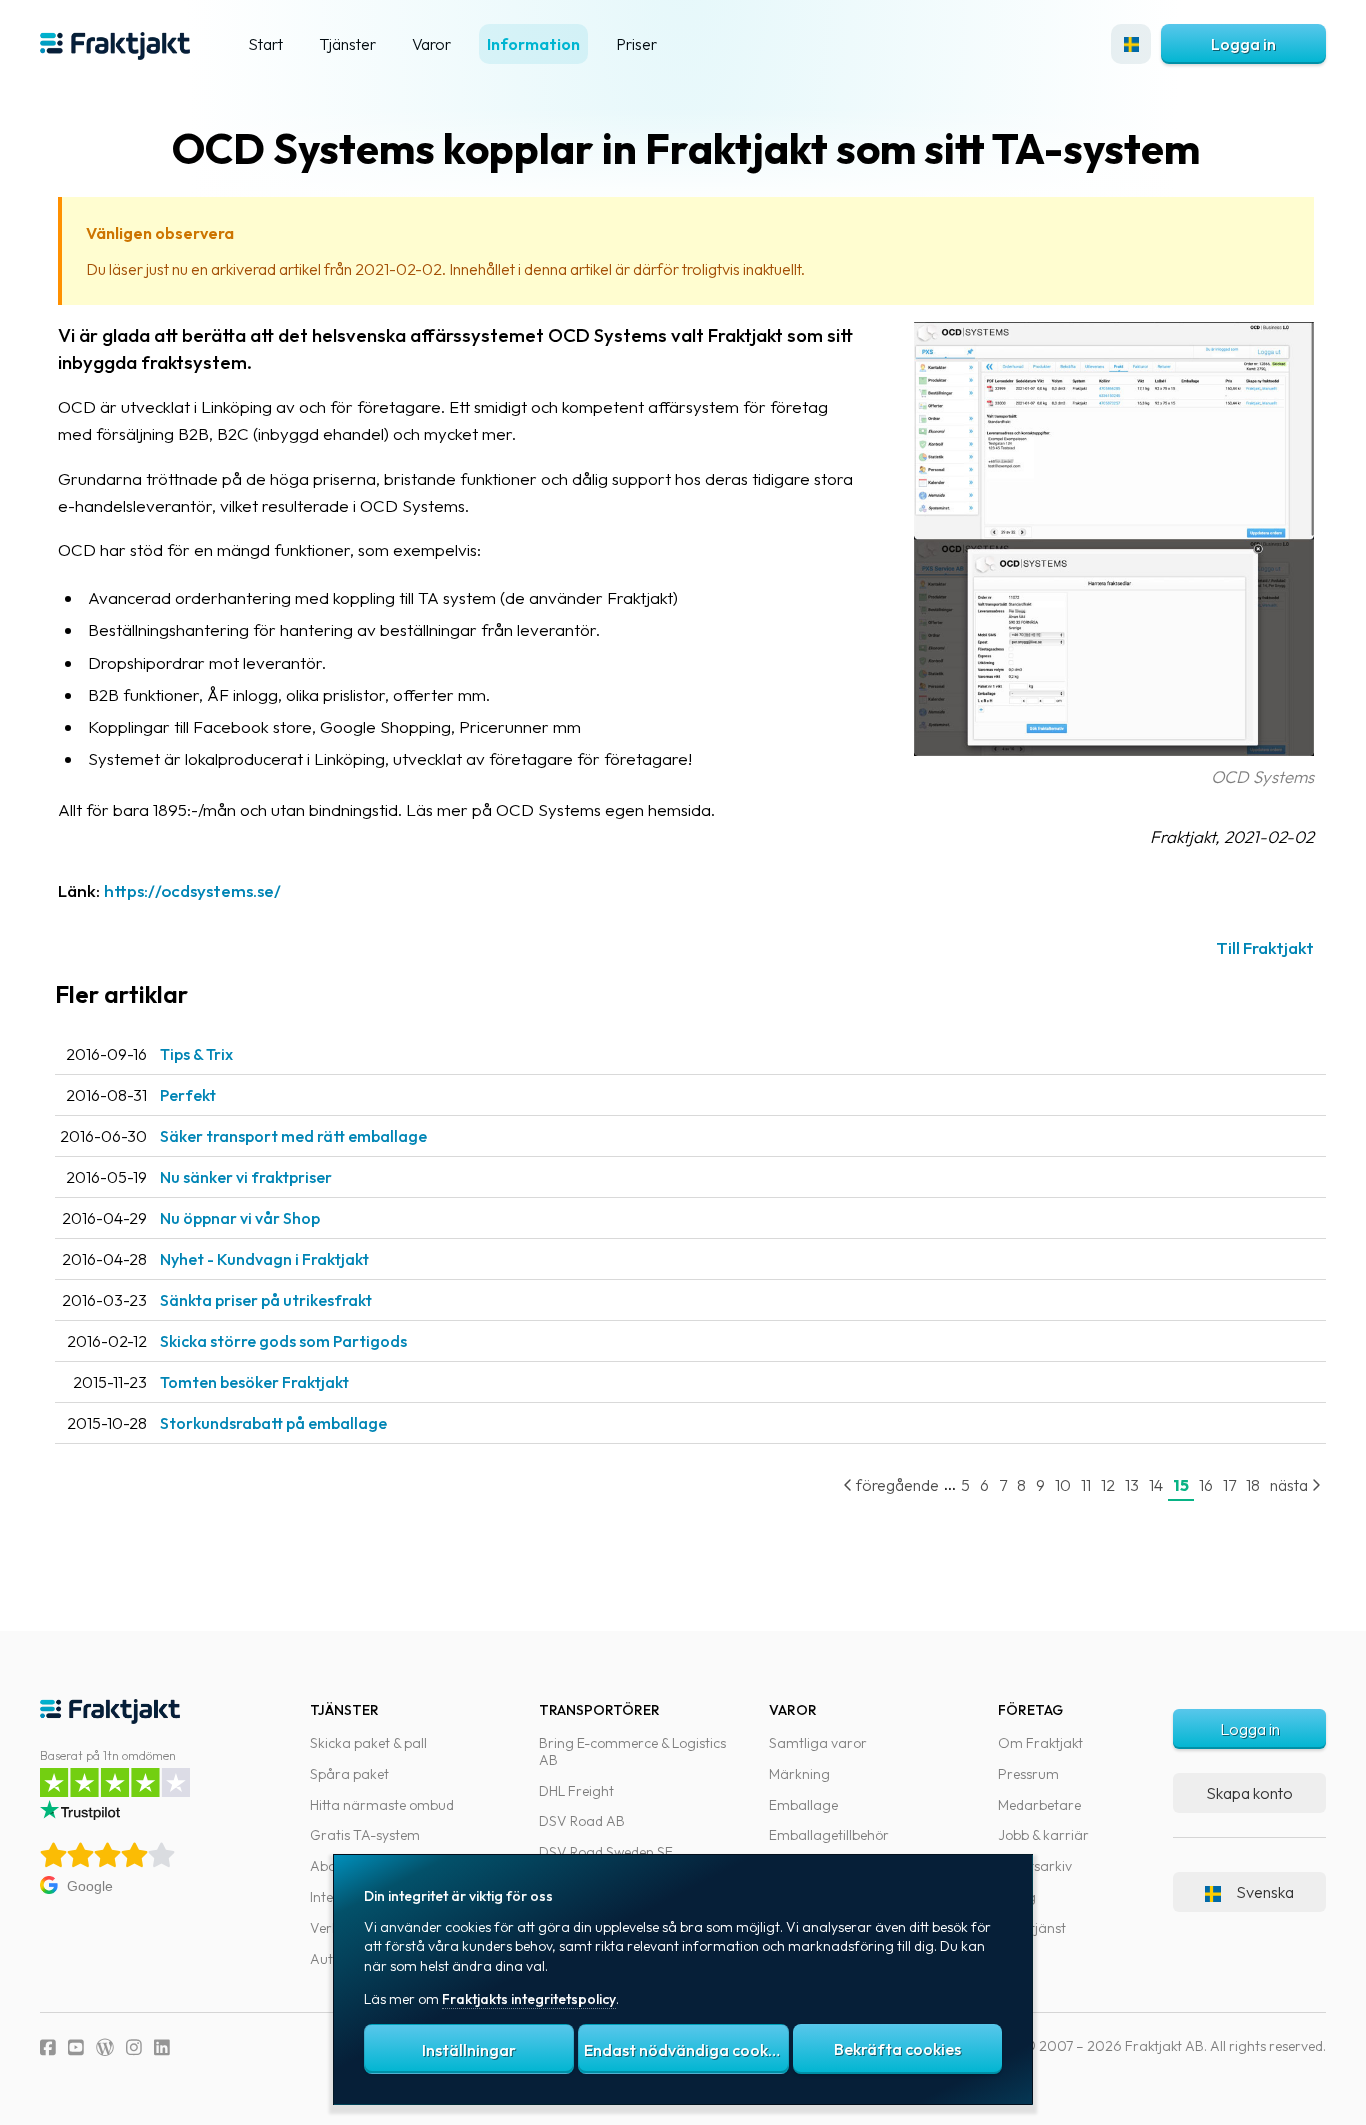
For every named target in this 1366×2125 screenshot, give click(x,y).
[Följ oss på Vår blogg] (105, 2047)
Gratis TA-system (365, 1835)
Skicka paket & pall (368, 1743)
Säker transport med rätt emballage (293, 1136)
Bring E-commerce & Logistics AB (632, 1751)
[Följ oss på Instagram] (134, 2047)
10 (1063, 1485)
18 (1253, 1485)
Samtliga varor (818, 1743)
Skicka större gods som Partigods (283, 1341)
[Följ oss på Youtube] (76, 2047)
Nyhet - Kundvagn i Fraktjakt (264, 1259)
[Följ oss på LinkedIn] (162, 2047)
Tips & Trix (196, 1054)
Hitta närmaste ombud (382, 1805)
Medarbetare (1039, 1805)
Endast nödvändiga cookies (686, 2050)
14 (1156, 1485)
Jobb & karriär (1043, 1835)
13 (1132, 1485)
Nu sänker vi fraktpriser (246, 1177)
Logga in (1243, 44)
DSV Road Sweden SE (606, 1852)
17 (1229, 1485)
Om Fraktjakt (1040, 1743)
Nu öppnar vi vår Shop (240, 1218)
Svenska (1265, 1892)
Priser (636, 44)
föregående (896, 1485)
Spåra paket (349, 1774)
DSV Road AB (582, 1821)
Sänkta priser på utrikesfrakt (266, 1300)
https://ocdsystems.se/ (192, 890)
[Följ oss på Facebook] (48, 2047)
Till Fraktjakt (1265, 947)
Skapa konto (1249, 1793)
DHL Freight (576, 1791)
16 (1206, 1485)
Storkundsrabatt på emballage (273, 1423)
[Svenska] (1131, 44)
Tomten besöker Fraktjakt (254, 1382)
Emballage (803, 1805)
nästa (1290, 1485)
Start (265, 44)
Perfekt (188, 1095)
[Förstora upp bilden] (1114, 749)
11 (1086, 1485)
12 (1108, 1485)
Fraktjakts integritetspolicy (529, 1999)
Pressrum (1028, 1774)
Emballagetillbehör (829, 1835)
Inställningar (469, 2050)
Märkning (799, 1774)
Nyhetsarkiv (1035, 1866)
